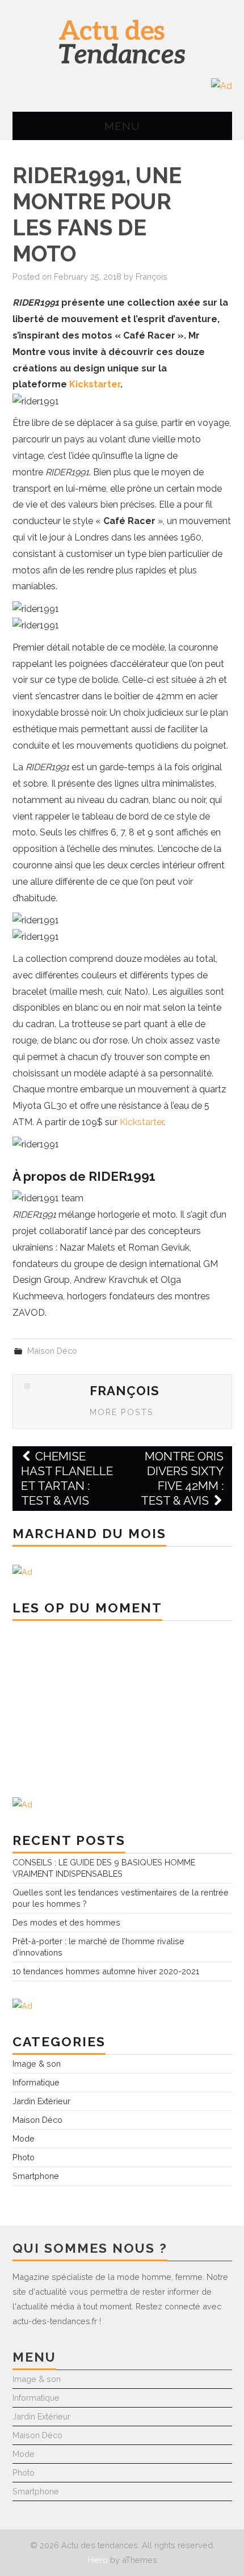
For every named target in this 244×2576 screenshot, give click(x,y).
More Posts (122, 1412)
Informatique (36, 2082)
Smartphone (36, 2176)
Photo (24, 2157)
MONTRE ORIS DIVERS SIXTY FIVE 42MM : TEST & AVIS (182, 1478)
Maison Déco (52, 1351)
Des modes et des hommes (66, 1922)
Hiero (98, 2560)
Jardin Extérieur (41, 2101)
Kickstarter (95, 384)
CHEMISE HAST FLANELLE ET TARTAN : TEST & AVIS (67, 1478)
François (152, 276)
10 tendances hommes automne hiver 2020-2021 (106, 1971)
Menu (122, 126)
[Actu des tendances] (122, 41)
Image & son (37, 2064)
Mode (24, 2138)
